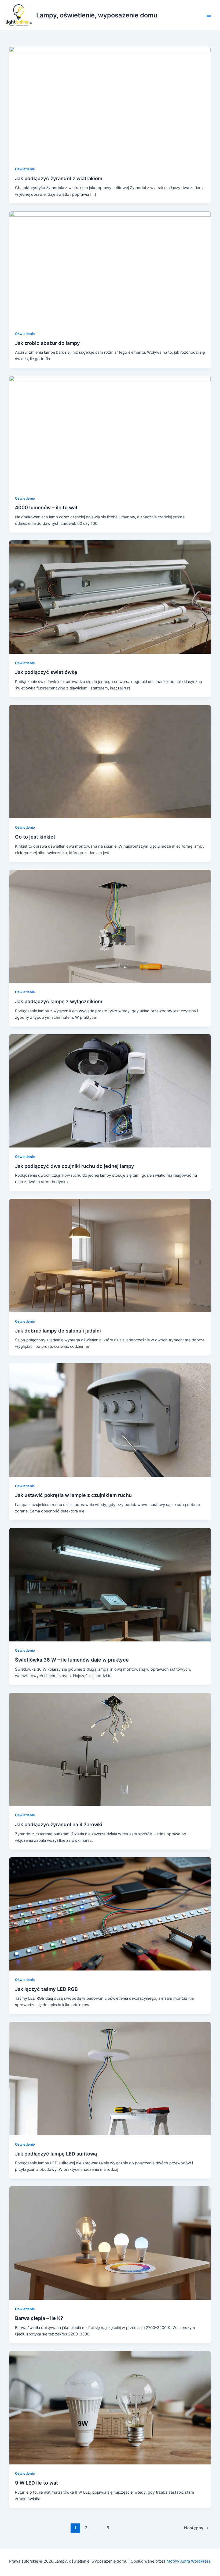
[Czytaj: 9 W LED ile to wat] (110, 2407)
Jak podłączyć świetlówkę (46, 672)
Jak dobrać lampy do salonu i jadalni (58, 1331)
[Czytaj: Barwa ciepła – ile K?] (110, 2243)
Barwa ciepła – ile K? (39, 2318)
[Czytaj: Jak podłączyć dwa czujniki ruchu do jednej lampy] (110, 1091)
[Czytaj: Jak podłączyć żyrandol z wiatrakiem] (110, 103)
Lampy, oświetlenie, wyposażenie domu (97, 15)
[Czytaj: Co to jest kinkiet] (110, 761)
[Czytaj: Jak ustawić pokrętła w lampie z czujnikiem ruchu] (110, 1420)
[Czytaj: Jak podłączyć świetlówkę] (110, 597)
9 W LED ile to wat (36, 2483)
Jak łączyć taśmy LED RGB (46, 1989)
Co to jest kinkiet (35, 837)
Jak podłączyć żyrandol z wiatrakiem (59, 178)
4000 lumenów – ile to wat (46, 507)
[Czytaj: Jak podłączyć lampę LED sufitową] (110, 2078)
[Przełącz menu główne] (209, 15)
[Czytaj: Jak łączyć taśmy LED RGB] (110, 1914)
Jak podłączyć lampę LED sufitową (56, 2154)
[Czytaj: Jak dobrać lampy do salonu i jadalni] (110, 1255)
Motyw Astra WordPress (189, 2561)
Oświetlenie (25, 169)
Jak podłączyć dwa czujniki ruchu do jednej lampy (75, 1166)
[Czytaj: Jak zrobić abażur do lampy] (110, 268)
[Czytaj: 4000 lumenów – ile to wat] (110, 432)
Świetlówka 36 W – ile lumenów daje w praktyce (72, 1660)
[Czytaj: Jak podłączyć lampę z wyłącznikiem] (110, 926)
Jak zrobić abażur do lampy (47, 343)
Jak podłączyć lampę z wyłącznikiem (59, 1001)
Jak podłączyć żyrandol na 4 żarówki (59, 1824)
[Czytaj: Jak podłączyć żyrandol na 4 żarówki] (110, 1749)
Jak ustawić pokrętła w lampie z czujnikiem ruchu (73, 1495)
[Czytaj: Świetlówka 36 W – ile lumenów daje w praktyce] (110, 1584)
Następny (196, 2528)
